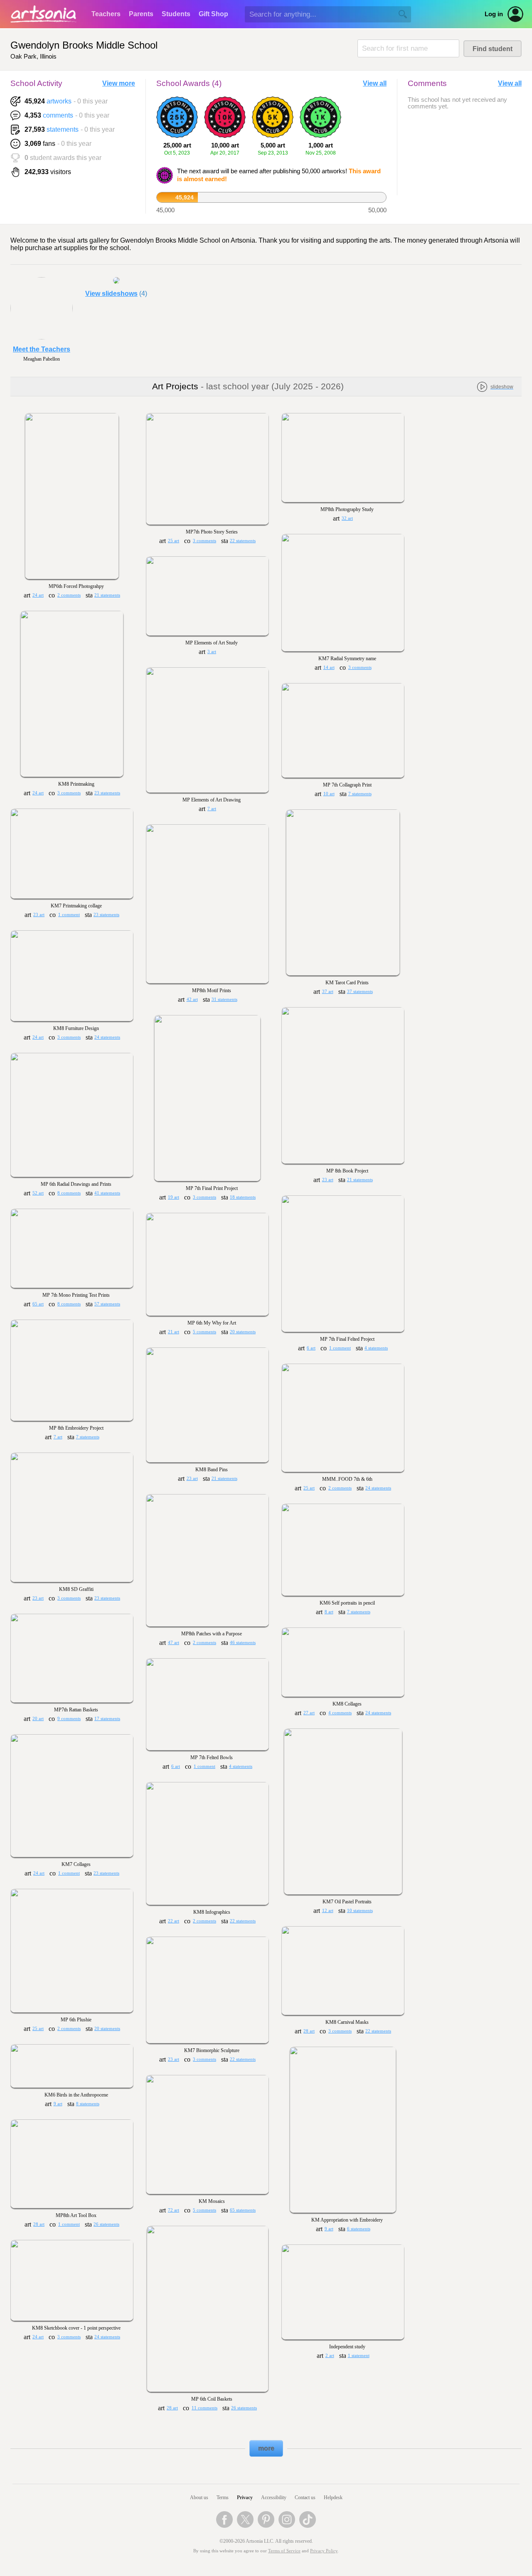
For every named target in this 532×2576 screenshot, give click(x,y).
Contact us (305, 2497)
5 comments (204, 1332)
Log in (494, 14)
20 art (38, 1719)
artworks (59, 101)
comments (58, 115)
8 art (329, 1612)
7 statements (360, 794)
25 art (174, 541)
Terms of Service (284, 2551)
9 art (58, 2104)
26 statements (106, 2224)
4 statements (376, 1348)
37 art (328, 992)
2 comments (69, 595)
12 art (328, 1911)
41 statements (107, 1193)
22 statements (243, 541)
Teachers (106, 14)
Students (176, 14)
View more (119, 83)
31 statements (224, 999)
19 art (174, 1197)
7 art (212, 809)
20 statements (243, 1332)
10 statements (360, 1911)
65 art (38, 1304)
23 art (39, 915)
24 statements (107, 1037)
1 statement (359, 2356)
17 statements (107, 1719)
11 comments (204, 2408)
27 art (309, 1713)
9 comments (69, 1719)
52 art (38, 1193)
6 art (311, 1348)
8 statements (88, 2104)
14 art (329, 667)
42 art (192, 999)
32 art (347, 518)
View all (375, 83)
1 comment (69, 915)
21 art (174, 1332)
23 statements (107, 793)
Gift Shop (213, 14)
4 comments (340, 1713)
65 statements (243, 2210)
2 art (330, 2356)
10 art (329, 794)
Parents (141, 14)
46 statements (243, 1643)
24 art (38, 595)
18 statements (243, 1197)
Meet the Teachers (42, 349)
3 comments (204, 541)
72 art (174, 2210)
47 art (174, 1643)
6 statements (359, 2229)
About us (199, 2497)
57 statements (107, 1304)
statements (63, 129)
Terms (223, 2497)
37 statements (360, 992)
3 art (212, 652)
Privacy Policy (324, 2551)
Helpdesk (333, 2497)
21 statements (107, 595)
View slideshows (111, 294)
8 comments (69, 1193)
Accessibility (274, 2497)
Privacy (245, 2497)
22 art (174, 1921)
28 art (309, 2031)
